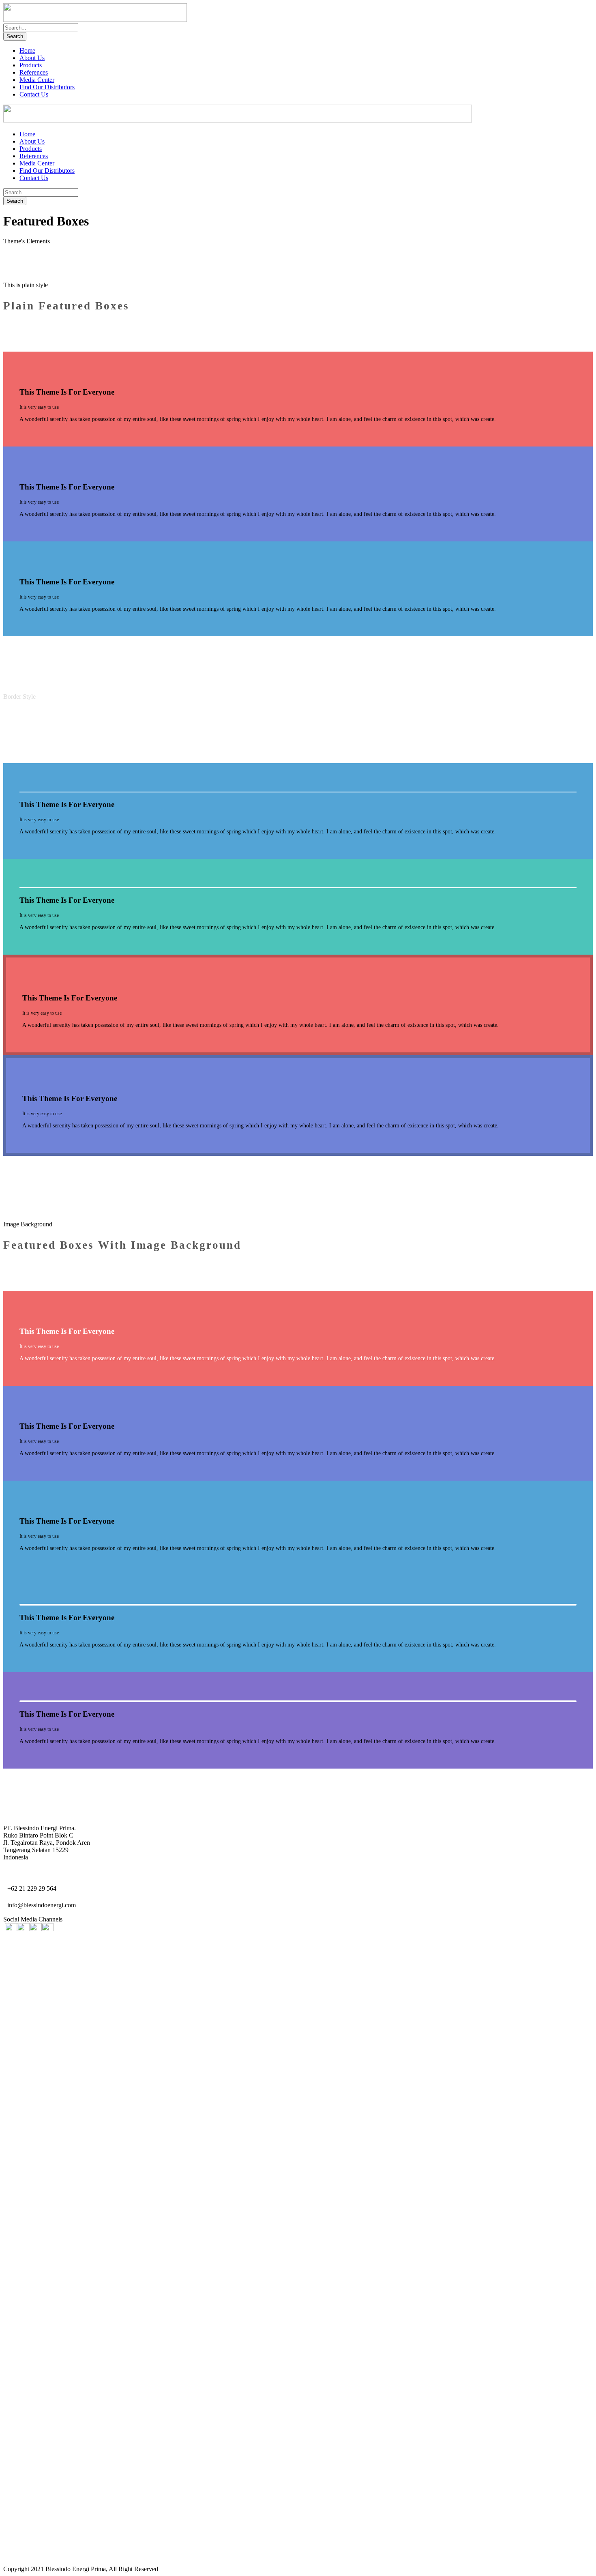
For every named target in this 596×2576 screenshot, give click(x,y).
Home (27, 50)
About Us (32, 58)
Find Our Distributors (47, 87)
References (34, 72)
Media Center (37, 80)
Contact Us (34, 94)
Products (31, 65)
